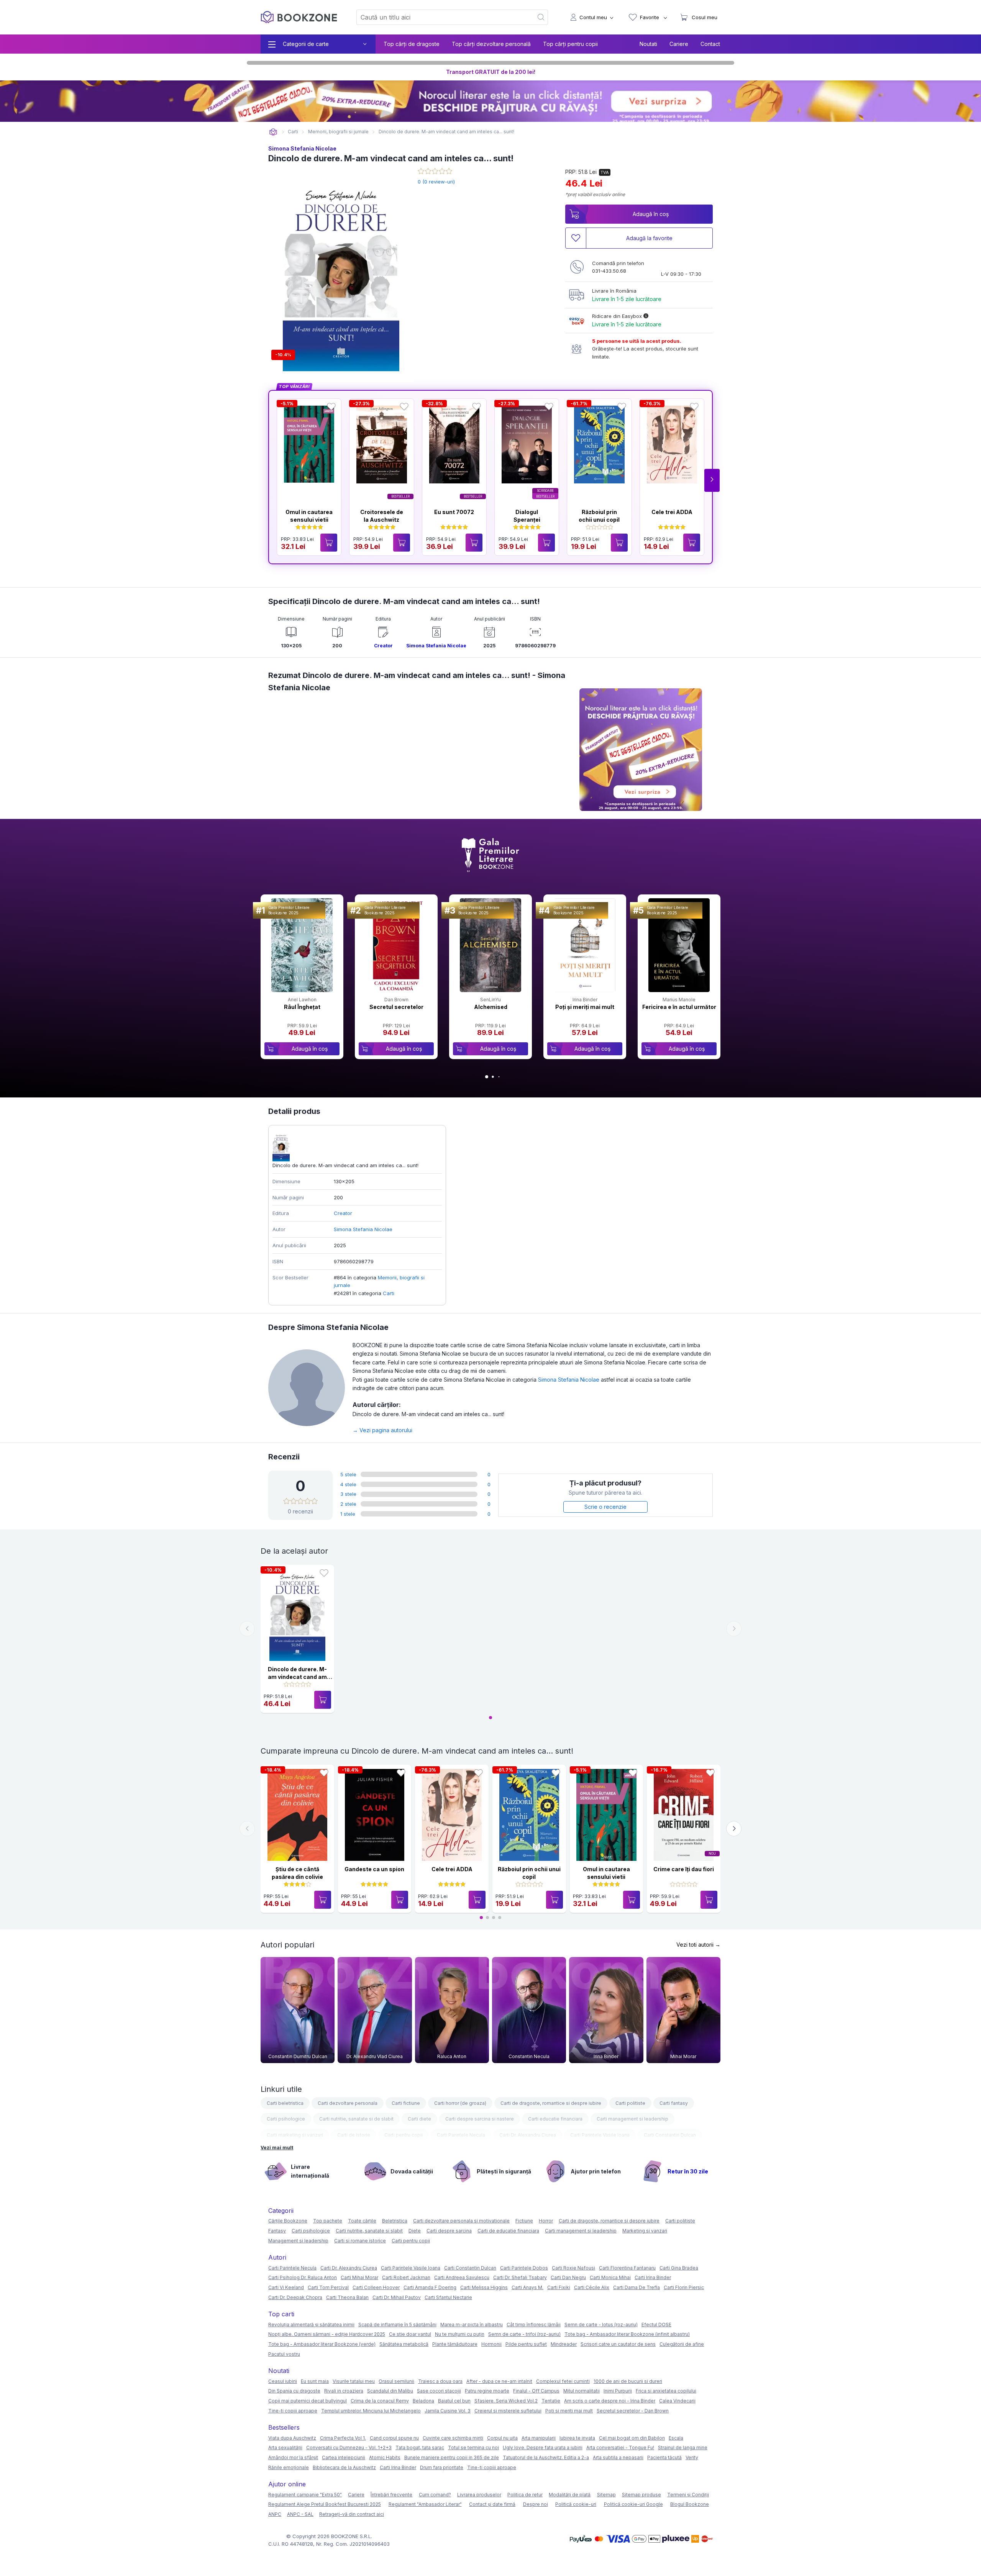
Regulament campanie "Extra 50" (305, 2495)
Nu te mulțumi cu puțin (460, 2334)
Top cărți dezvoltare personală (491, 44)
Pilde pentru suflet (526, 2344)
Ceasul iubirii (283, 2381)
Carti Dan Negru (568, 2277)
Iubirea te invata (577, 2438)
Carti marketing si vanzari (295, 2135)
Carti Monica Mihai (610, 2277)
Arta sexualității (285, 2447)
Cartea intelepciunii (344, 2457)
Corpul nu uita (502, 2438)
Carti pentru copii (404, 2135)
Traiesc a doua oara (440, 2381)
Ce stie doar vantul (410, 2334)
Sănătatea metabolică (404, 2344)
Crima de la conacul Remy (380, 2401)
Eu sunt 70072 (454, 512)
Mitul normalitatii (582, 2391)
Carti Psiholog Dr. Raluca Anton (303, 2277)
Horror (546, 2221)
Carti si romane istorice (360, 2241)
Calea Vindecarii (677, 2401)
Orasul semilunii (396, 2381)
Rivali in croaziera (344, 2391)
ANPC (275, 2514)
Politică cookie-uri (576, 2504)
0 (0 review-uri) (436, 182)
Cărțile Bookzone (288, 2221)
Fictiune (524, 2221)
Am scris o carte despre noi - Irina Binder (610, 2401)
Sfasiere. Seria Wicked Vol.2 (506, 2401)
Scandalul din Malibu (390, 2391)
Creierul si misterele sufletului (508, 2411)
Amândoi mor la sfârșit (293, 2457)
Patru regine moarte (487, 2391)
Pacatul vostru (284, 2354)
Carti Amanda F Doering (430, 2287)
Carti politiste (630, 2103)
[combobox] (440, 17)
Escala (676, 2438)
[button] (712, 480)
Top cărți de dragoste (412, 44)
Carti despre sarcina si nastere (480, 2119)
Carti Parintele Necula (461, 2135)
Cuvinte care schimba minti (453, 2438)
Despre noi (536, 2504)
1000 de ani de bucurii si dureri (628, 2381)
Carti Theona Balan (347, 2297)
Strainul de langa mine (683, 2447)
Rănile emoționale (289, 2467)
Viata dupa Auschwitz (292, 2438)
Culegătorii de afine (682, 2344)
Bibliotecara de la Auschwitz (344, 2467)
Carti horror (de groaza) (460, 2103)
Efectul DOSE (656, 2325)
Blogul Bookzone (690, 2504)
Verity (692, 2457)
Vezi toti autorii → (698, 1945)
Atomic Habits (385, 2457)
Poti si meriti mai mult (569, 2411)
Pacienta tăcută (664, 2457)
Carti (389, 1293)
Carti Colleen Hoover (376, 2287)
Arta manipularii (539, 2438)
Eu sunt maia (315, 2381)
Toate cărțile (362, 2221)
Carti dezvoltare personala (348, 2103)
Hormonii (491, 2344)
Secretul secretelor (396, 1007)
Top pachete (328, 2221)
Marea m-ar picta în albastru (472, 2325)
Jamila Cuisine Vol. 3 (448, 2411)
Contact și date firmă (492, 2504)
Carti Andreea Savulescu (462, 2277)
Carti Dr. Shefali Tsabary (520, 2277)
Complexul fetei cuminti (563, 2381)
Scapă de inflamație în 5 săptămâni (397, 2325)
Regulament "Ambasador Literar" (425, 2504)
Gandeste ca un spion (374, 1869)
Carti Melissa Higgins (484, 2287)
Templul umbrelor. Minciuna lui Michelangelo (371, 2411)
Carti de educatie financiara (508, 2231)
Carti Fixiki (559, 2287)
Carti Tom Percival (328, 2287)
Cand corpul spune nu (394, 2438)
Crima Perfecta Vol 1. (343, 2438)
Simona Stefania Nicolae (302, 148)
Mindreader (564, 2344)
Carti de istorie (354, 2135)
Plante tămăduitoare (455, 2344)
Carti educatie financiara (555, 2119)
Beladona (423, 2401)
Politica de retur (525, 2495)
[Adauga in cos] (329, 543)
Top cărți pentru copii (570, 44)
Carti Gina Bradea (679, 2268)
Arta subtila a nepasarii (618, 2457)
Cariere (679, 44)
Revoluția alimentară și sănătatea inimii (311, 2325)
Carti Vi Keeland (286, 2287)
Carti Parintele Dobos (524, 2268)
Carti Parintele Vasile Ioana (600, 2135)
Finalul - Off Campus (536, 2391)
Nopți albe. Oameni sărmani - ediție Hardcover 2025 (327, 2334)
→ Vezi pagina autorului (382, 1430)
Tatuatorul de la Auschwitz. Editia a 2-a (546, 2457)
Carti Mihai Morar (359, 2277)
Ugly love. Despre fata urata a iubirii (543, 2447)
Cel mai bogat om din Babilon (632, 2438)
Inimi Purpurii (618, 2391)
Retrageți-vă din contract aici (352, 2514)
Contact (710, 44)
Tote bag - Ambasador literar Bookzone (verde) (322, 2344)
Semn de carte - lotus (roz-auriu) (601, 2325)
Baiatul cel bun (454, 2401)
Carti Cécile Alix (592, 2287)
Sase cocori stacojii (439, 2391)
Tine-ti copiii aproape (293, 2411)
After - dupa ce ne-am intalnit (499, 2381)
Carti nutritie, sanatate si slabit (369, 2231)
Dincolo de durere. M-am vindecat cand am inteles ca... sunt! (297, 1677)
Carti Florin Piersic (684, 2287)
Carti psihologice (286, 2119)
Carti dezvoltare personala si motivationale (461, 2221)
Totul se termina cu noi (473, 2447)
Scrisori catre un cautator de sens (618, 2344)
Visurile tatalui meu (354, 2381)
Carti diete (419, 2119)
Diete (415, 2231)
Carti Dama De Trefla (637, 2287)
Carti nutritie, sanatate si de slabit (356, 2119)
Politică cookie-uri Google (633, 2504)
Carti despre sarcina (449, 2231)
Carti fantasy (674, 2103)
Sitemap (606, 2495)
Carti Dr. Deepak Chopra (295, 2297)
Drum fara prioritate (442, 2467)
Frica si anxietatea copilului (666, 2391)
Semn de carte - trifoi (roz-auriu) (524, 2334)
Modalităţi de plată (570, 2495)
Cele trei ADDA (672, 512)
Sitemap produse (641, 2495)
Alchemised (491, 1007)
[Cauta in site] (541, 17)
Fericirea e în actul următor (679, 1007)
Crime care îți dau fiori (684, 1869)
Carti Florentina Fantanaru (627, 2268)
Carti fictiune (406, 2103)
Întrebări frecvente (391, 2495)
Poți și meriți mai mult (585, 1007)
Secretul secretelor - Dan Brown (633, 2411)
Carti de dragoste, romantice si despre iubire (551, 2103)
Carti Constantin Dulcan (670, 2135)
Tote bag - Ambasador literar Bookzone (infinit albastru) (627, 2334)
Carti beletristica (285, 2103)
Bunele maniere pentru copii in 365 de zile (452, 2457)
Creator (383, 646)
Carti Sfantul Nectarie (448, 2297)
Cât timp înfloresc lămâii (534, 2325)
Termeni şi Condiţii (688, 2495)
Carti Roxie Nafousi (573, 2268)
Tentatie (551, 2401)
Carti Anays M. (527, 2287)
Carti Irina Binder (653, 2277)
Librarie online (273, 132)
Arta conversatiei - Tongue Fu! (620, 2447)
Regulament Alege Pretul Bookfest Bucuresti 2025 (325, 2504)
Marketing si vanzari (645, 2231)
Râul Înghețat (302, 1007)
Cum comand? (435, 2495)
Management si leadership (298, 2241)
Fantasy (277, 2231)
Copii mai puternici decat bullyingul (308, 2401)
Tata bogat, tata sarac (420, 2447)
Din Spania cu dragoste (294, 2391)
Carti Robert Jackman (406, 2277)
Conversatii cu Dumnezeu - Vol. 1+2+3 (349, 2447)
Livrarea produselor (479, 2495)
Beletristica (395, 2221)
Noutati (648, 44)
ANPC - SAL (300, 2514)
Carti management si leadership (632, 2119)
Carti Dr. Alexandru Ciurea (528, 2135)
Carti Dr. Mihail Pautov (397, 2297)
